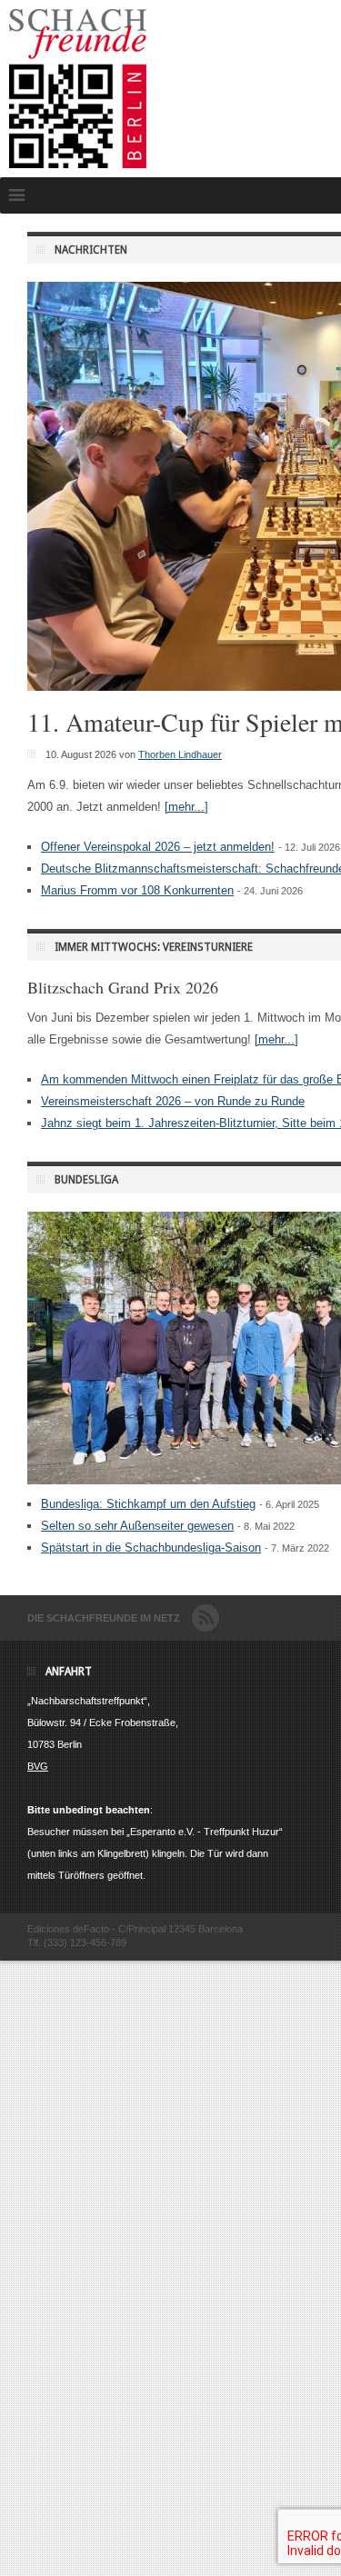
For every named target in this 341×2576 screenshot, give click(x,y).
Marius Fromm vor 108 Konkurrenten (137, 890)
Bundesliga (86, 1180)
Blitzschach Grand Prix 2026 (123, 987)
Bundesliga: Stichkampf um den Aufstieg (148, 1504)
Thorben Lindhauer (180, 754)
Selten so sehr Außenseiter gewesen (137, 1526)
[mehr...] (186, 807)
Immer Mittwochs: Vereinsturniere (154, 947)
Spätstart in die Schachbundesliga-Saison (151, 1548)
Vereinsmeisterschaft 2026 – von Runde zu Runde (173, 1101)
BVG (38, 1766)
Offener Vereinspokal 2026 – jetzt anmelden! (158, 847)
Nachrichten (91, 250)
